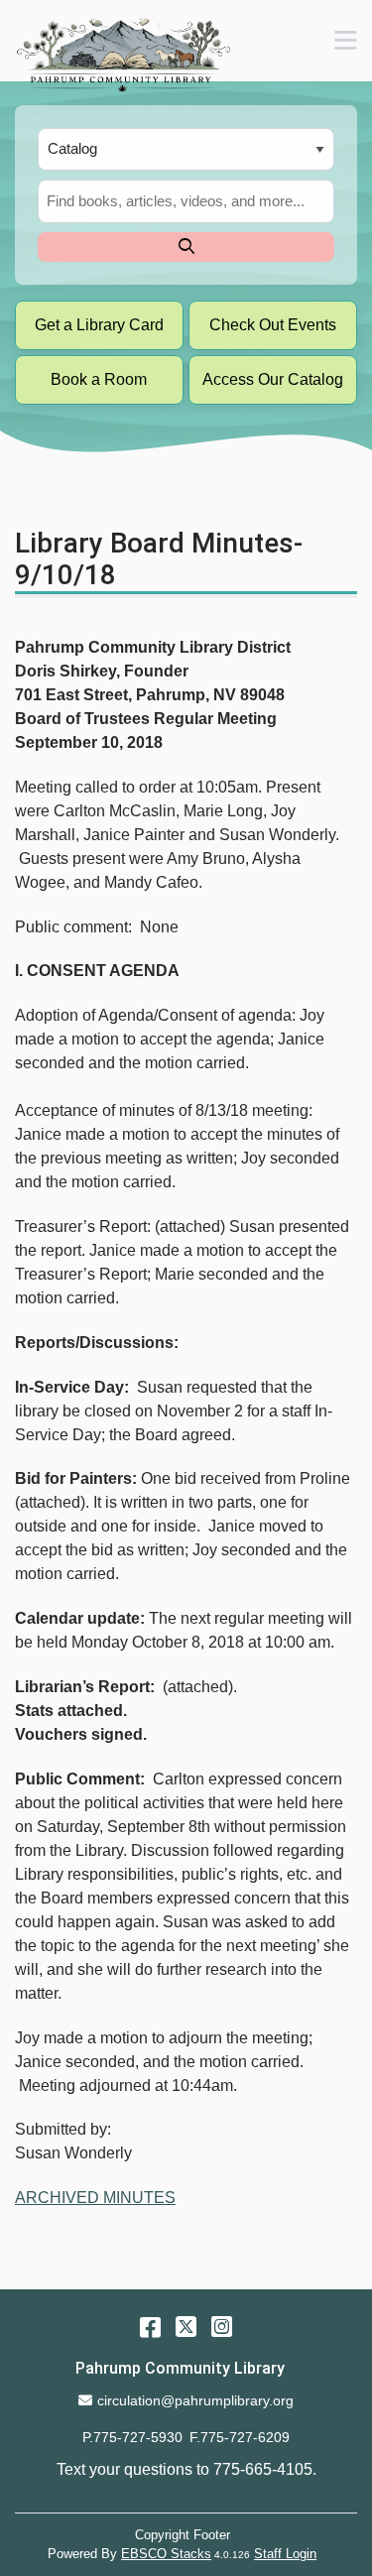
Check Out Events (273, 325)
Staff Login (285, 2554)
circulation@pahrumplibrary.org (195, 2400)
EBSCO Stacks (166, 2554)
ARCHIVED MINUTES (95, 2198)
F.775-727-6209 (240, 2437)
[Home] (123, 55)
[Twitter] (186, 2327)
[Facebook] (150, 2327)
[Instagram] (222, 2327)
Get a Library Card (99, 325)
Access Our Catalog (273, 379)
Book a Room (99, 379)
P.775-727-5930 (132, 2437)
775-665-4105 (263, 2469)
